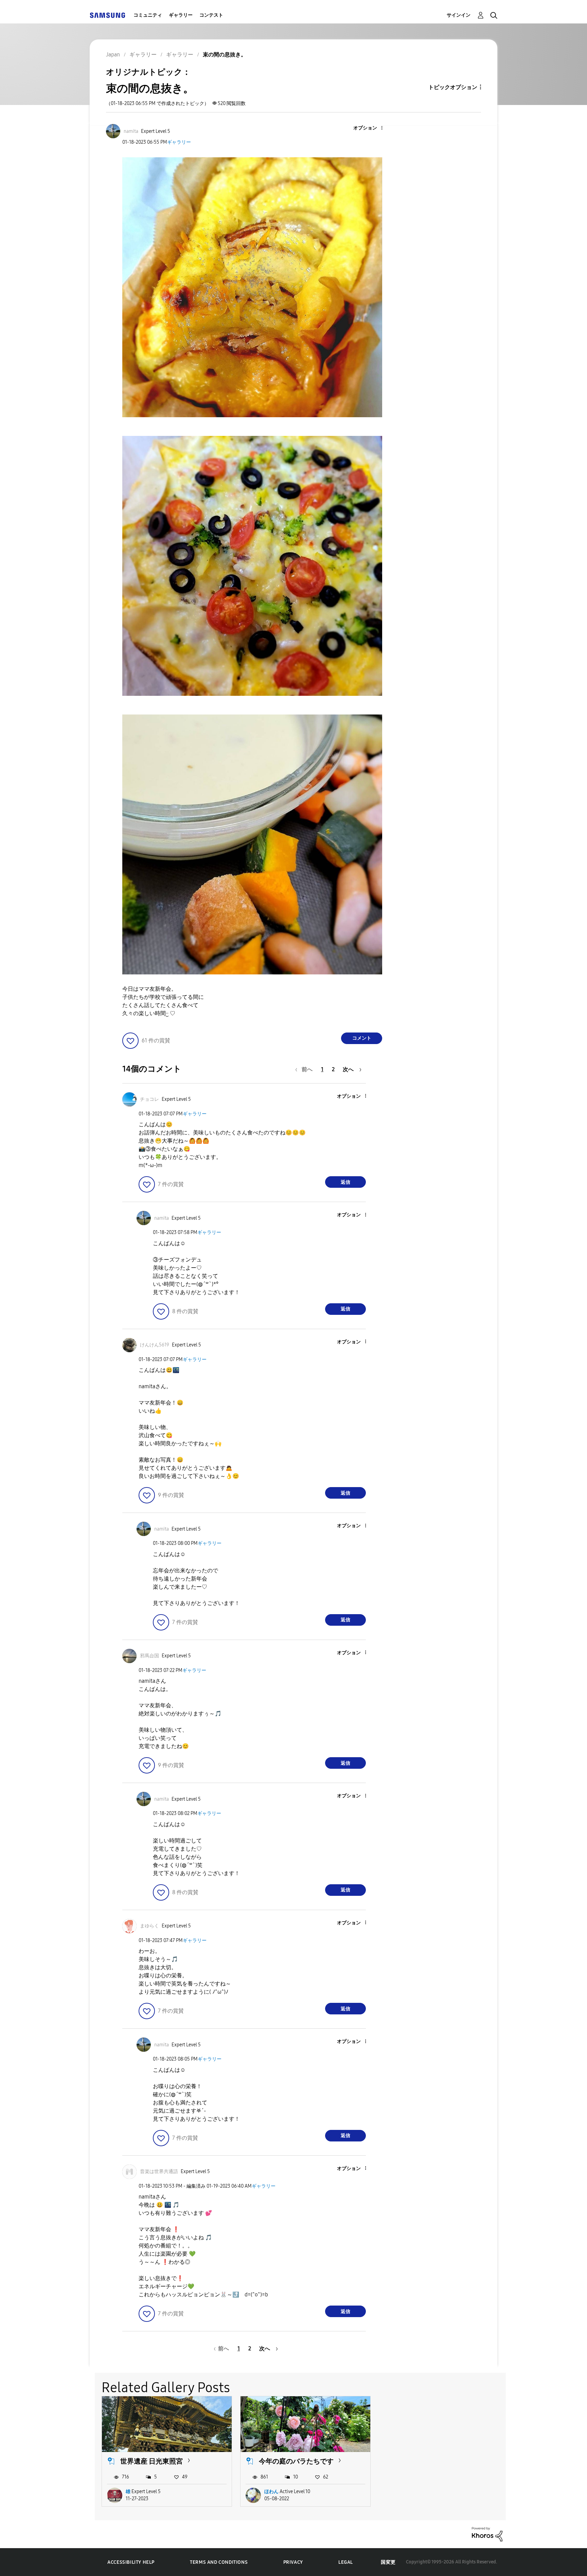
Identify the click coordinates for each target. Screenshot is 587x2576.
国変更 (388, 2562)
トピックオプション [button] (453, 87)
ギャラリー (181, 15)
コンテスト (211, 15)
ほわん (271, 2492)
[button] (371, 128)
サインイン (459, 15)
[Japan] (107, 15)
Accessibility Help (131, 2562)
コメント (362, 1038)
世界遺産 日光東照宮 (152, 2461)
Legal (346, 2562)
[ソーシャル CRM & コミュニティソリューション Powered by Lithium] (487, 2534)
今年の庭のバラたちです (296, 2461)
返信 (345, 1182)
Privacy (293, 2562)
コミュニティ (148, 15)
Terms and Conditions (219, 2562)
